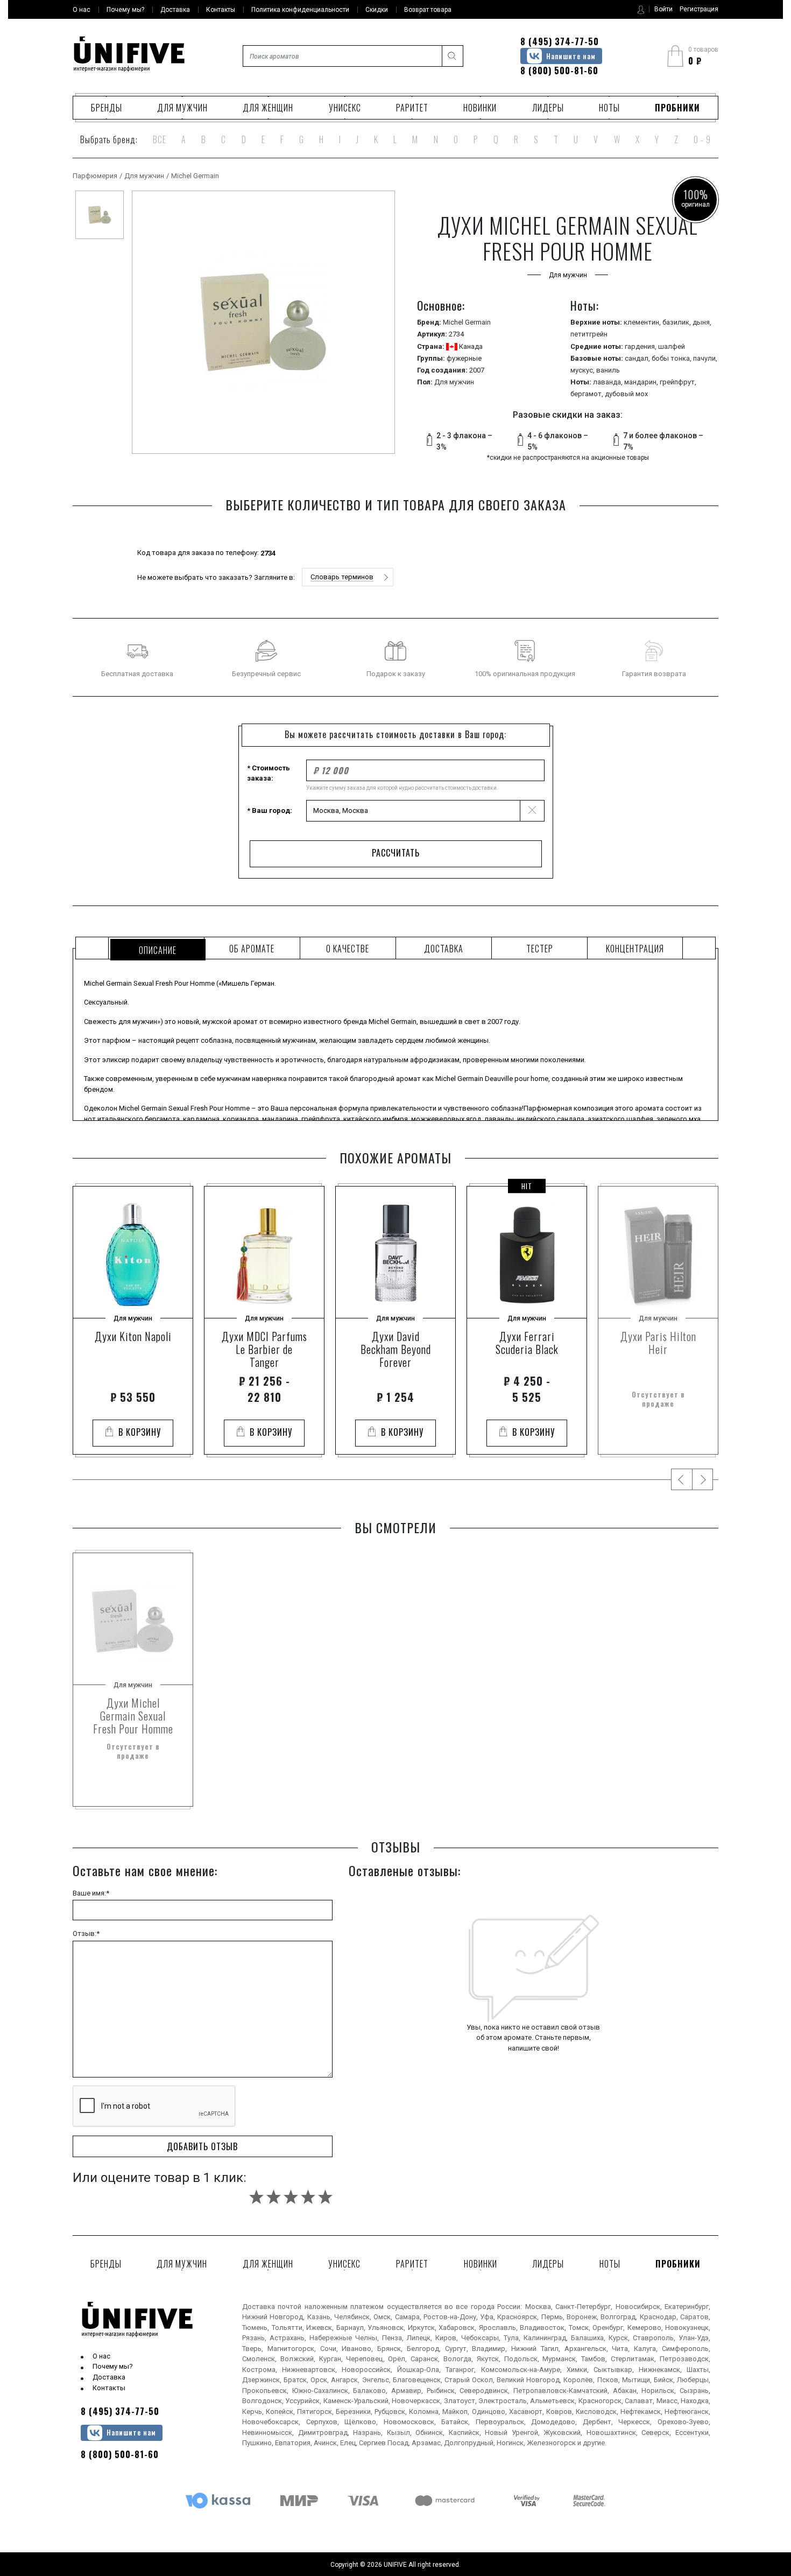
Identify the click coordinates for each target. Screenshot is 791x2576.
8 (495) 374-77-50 (560, 41)
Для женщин (268, 108)
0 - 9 (702, 139)
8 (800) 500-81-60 (559, 71)
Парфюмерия (95, 176)
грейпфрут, (678, 382)
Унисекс (345, 108)
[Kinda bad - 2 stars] (274, 2197)
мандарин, (642, 382)
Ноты (609, 108)
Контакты (109, 2388)
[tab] (156, 948)
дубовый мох (626, 394)
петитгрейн (589, 334)
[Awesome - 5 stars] (325, 2197)
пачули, (705, 358)
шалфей (672, 346)
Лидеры (548, 108)
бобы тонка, (672, 358)
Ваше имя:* (91, 1893)
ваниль (608, 370)
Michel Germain (195, 176)
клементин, (643, 322)
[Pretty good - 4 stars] (308, 2197)
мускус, (583, 370)
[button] (348, 577)
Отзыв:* (86, 1933)
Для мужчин (182, 108)
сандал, (638, 358)
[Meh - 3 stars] (291, 2197)
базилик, (677, 322)
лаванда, (609, 382)
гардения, (641, 346)
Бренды (107, 108)
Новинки (480, 108)
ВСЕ (160, 139)
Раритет (412, 108)
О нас (101, 2356)
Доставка (109, 2377)
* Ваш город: (270, 810)
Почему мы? (113, 2366)
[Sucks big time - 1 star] (256, 2197)
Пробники (677, 108)
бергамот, (588, 394)
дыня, (702, 322)
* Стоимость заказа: (269, 773)
